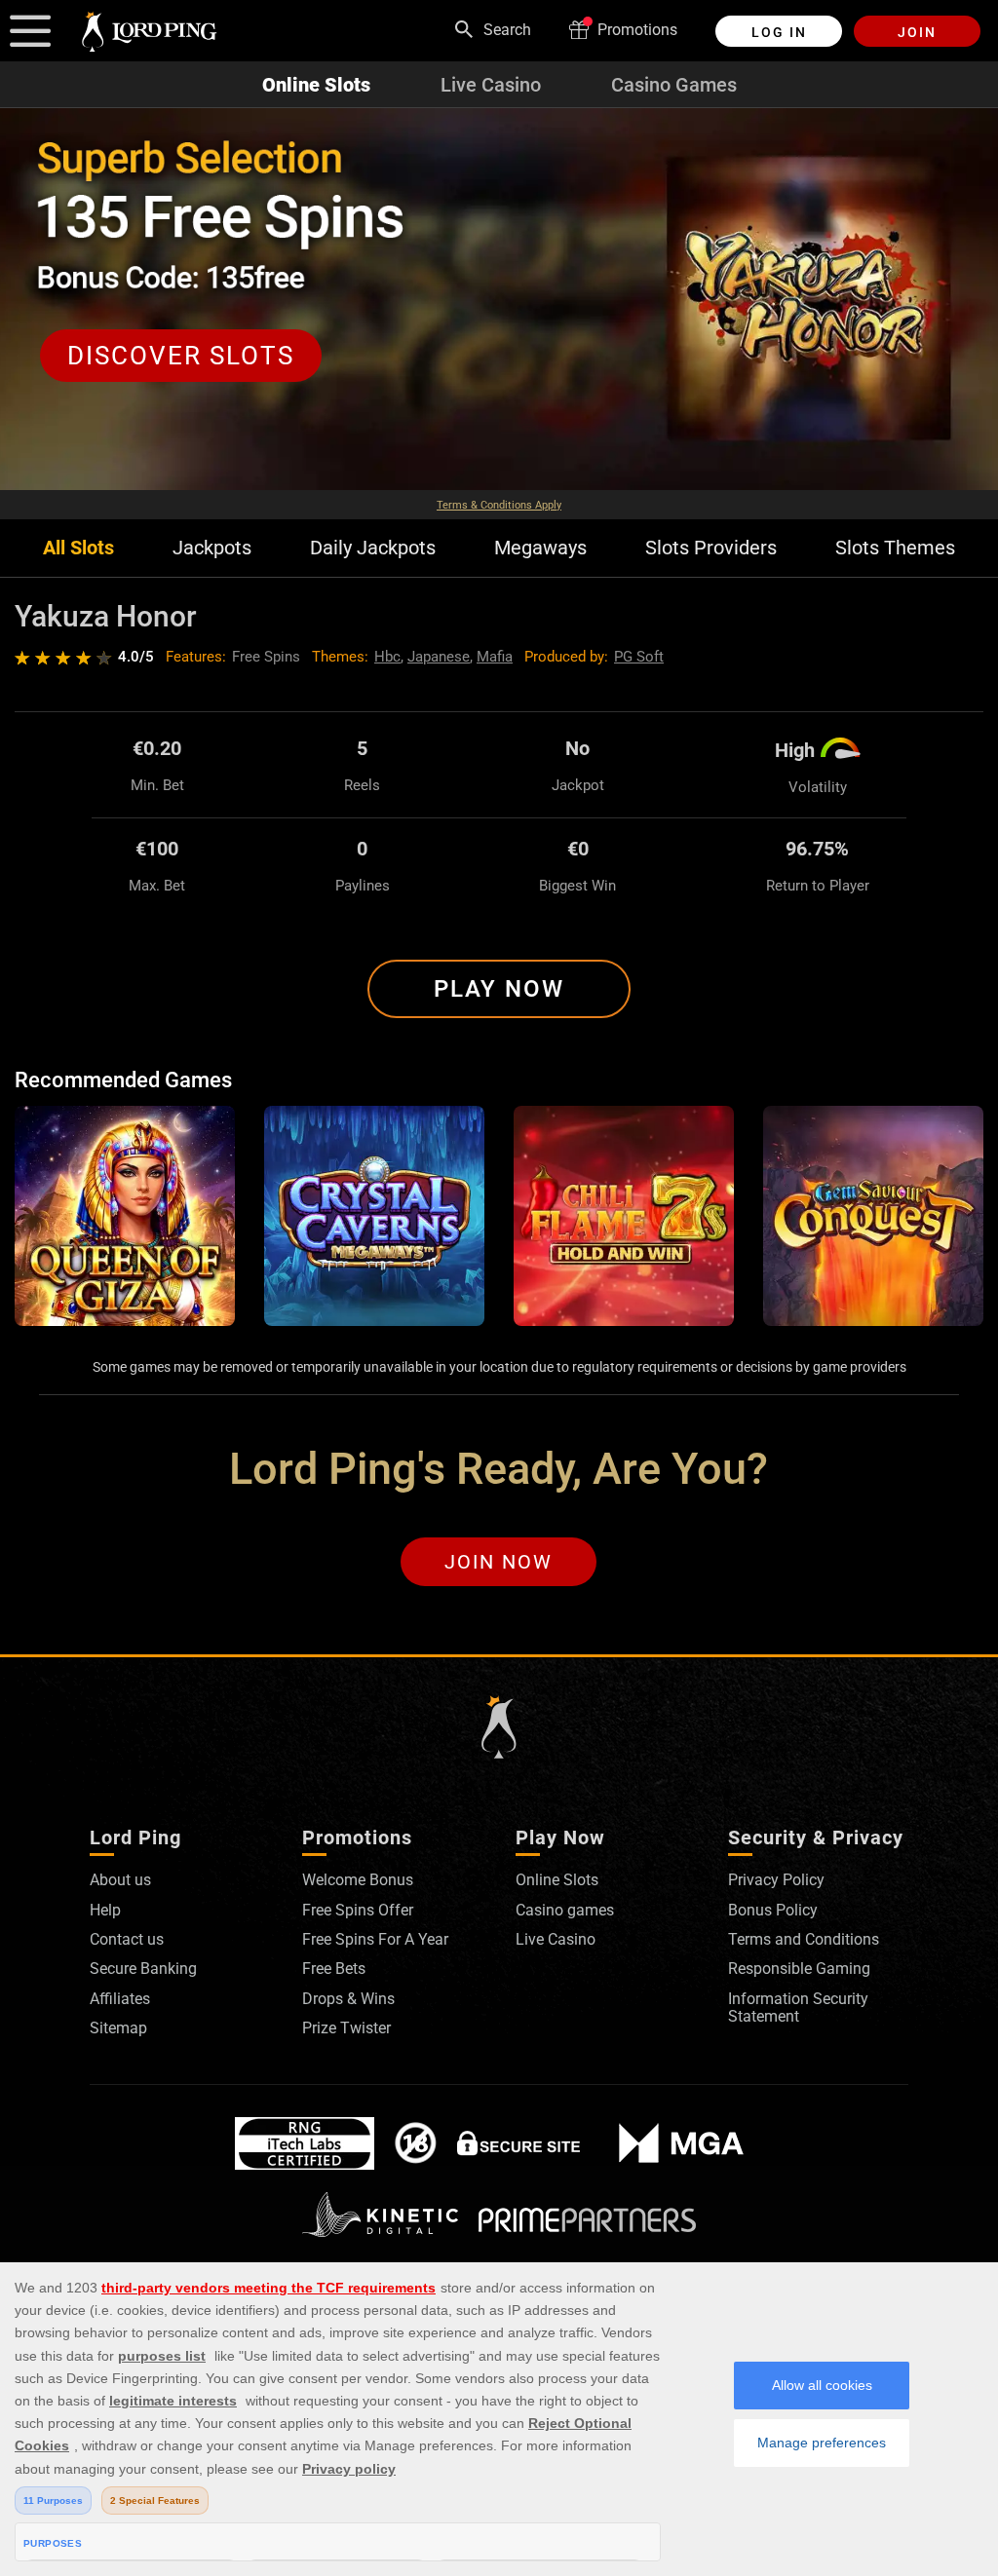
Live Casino (491, 85)
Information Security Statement (798, 2008)
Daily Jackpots (373, 548)
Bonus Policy (773, 1910)
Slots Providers (711, 548)
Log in (779, 32)
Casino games (565, 1910)
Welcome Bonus (358, 1880)
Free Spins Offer (358, 1910)
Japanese (439, 657)
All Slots (78, 548)
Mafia (495, 657)
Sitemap (118, 2028)
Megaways (540, 548)
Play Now (499, 989)
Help (105, 1910)
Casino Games (674, 85)
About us (120, 1880)
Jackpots (212, 548)
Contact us (127, 1939)
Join (917, 32)
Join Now (499, 1562)
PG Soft (639, 657)
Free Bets (334, 1969)
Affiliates (120, 1999)
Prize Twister (346, 2028)
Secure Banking (143, 1969)
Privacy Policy (776, 1880)
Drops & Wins (348, 1999)
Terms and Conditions (804, 1939)
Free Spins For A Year (375, 1939)
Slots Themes (895, 548)
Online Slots (316, 85)
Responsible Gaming (799, 1969)
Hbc (387, 657)
